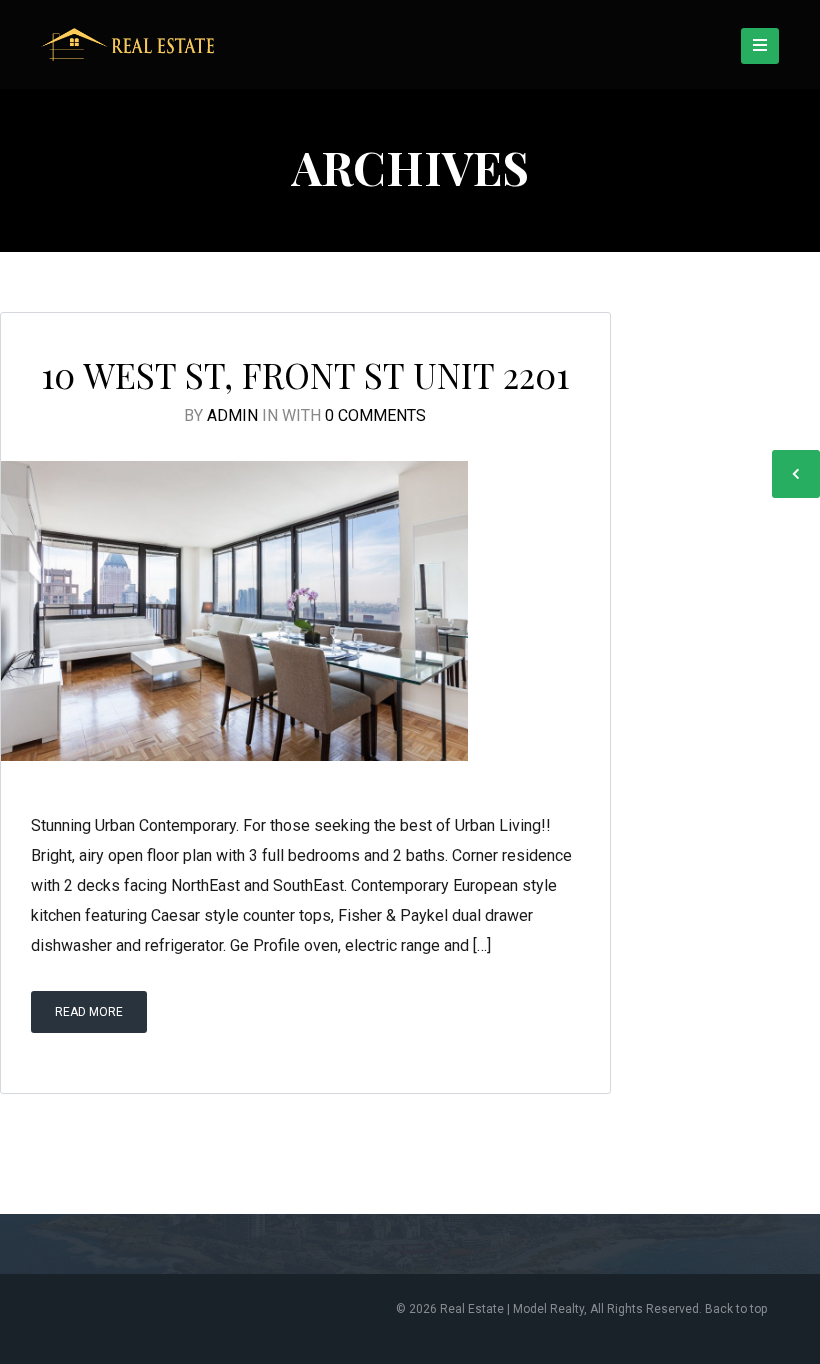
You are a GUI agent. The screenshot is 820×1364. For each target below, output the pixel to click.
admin (232, 415)
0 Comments (375, 415)
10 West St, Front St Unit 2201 (305, 374)
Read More (89, 1012)
